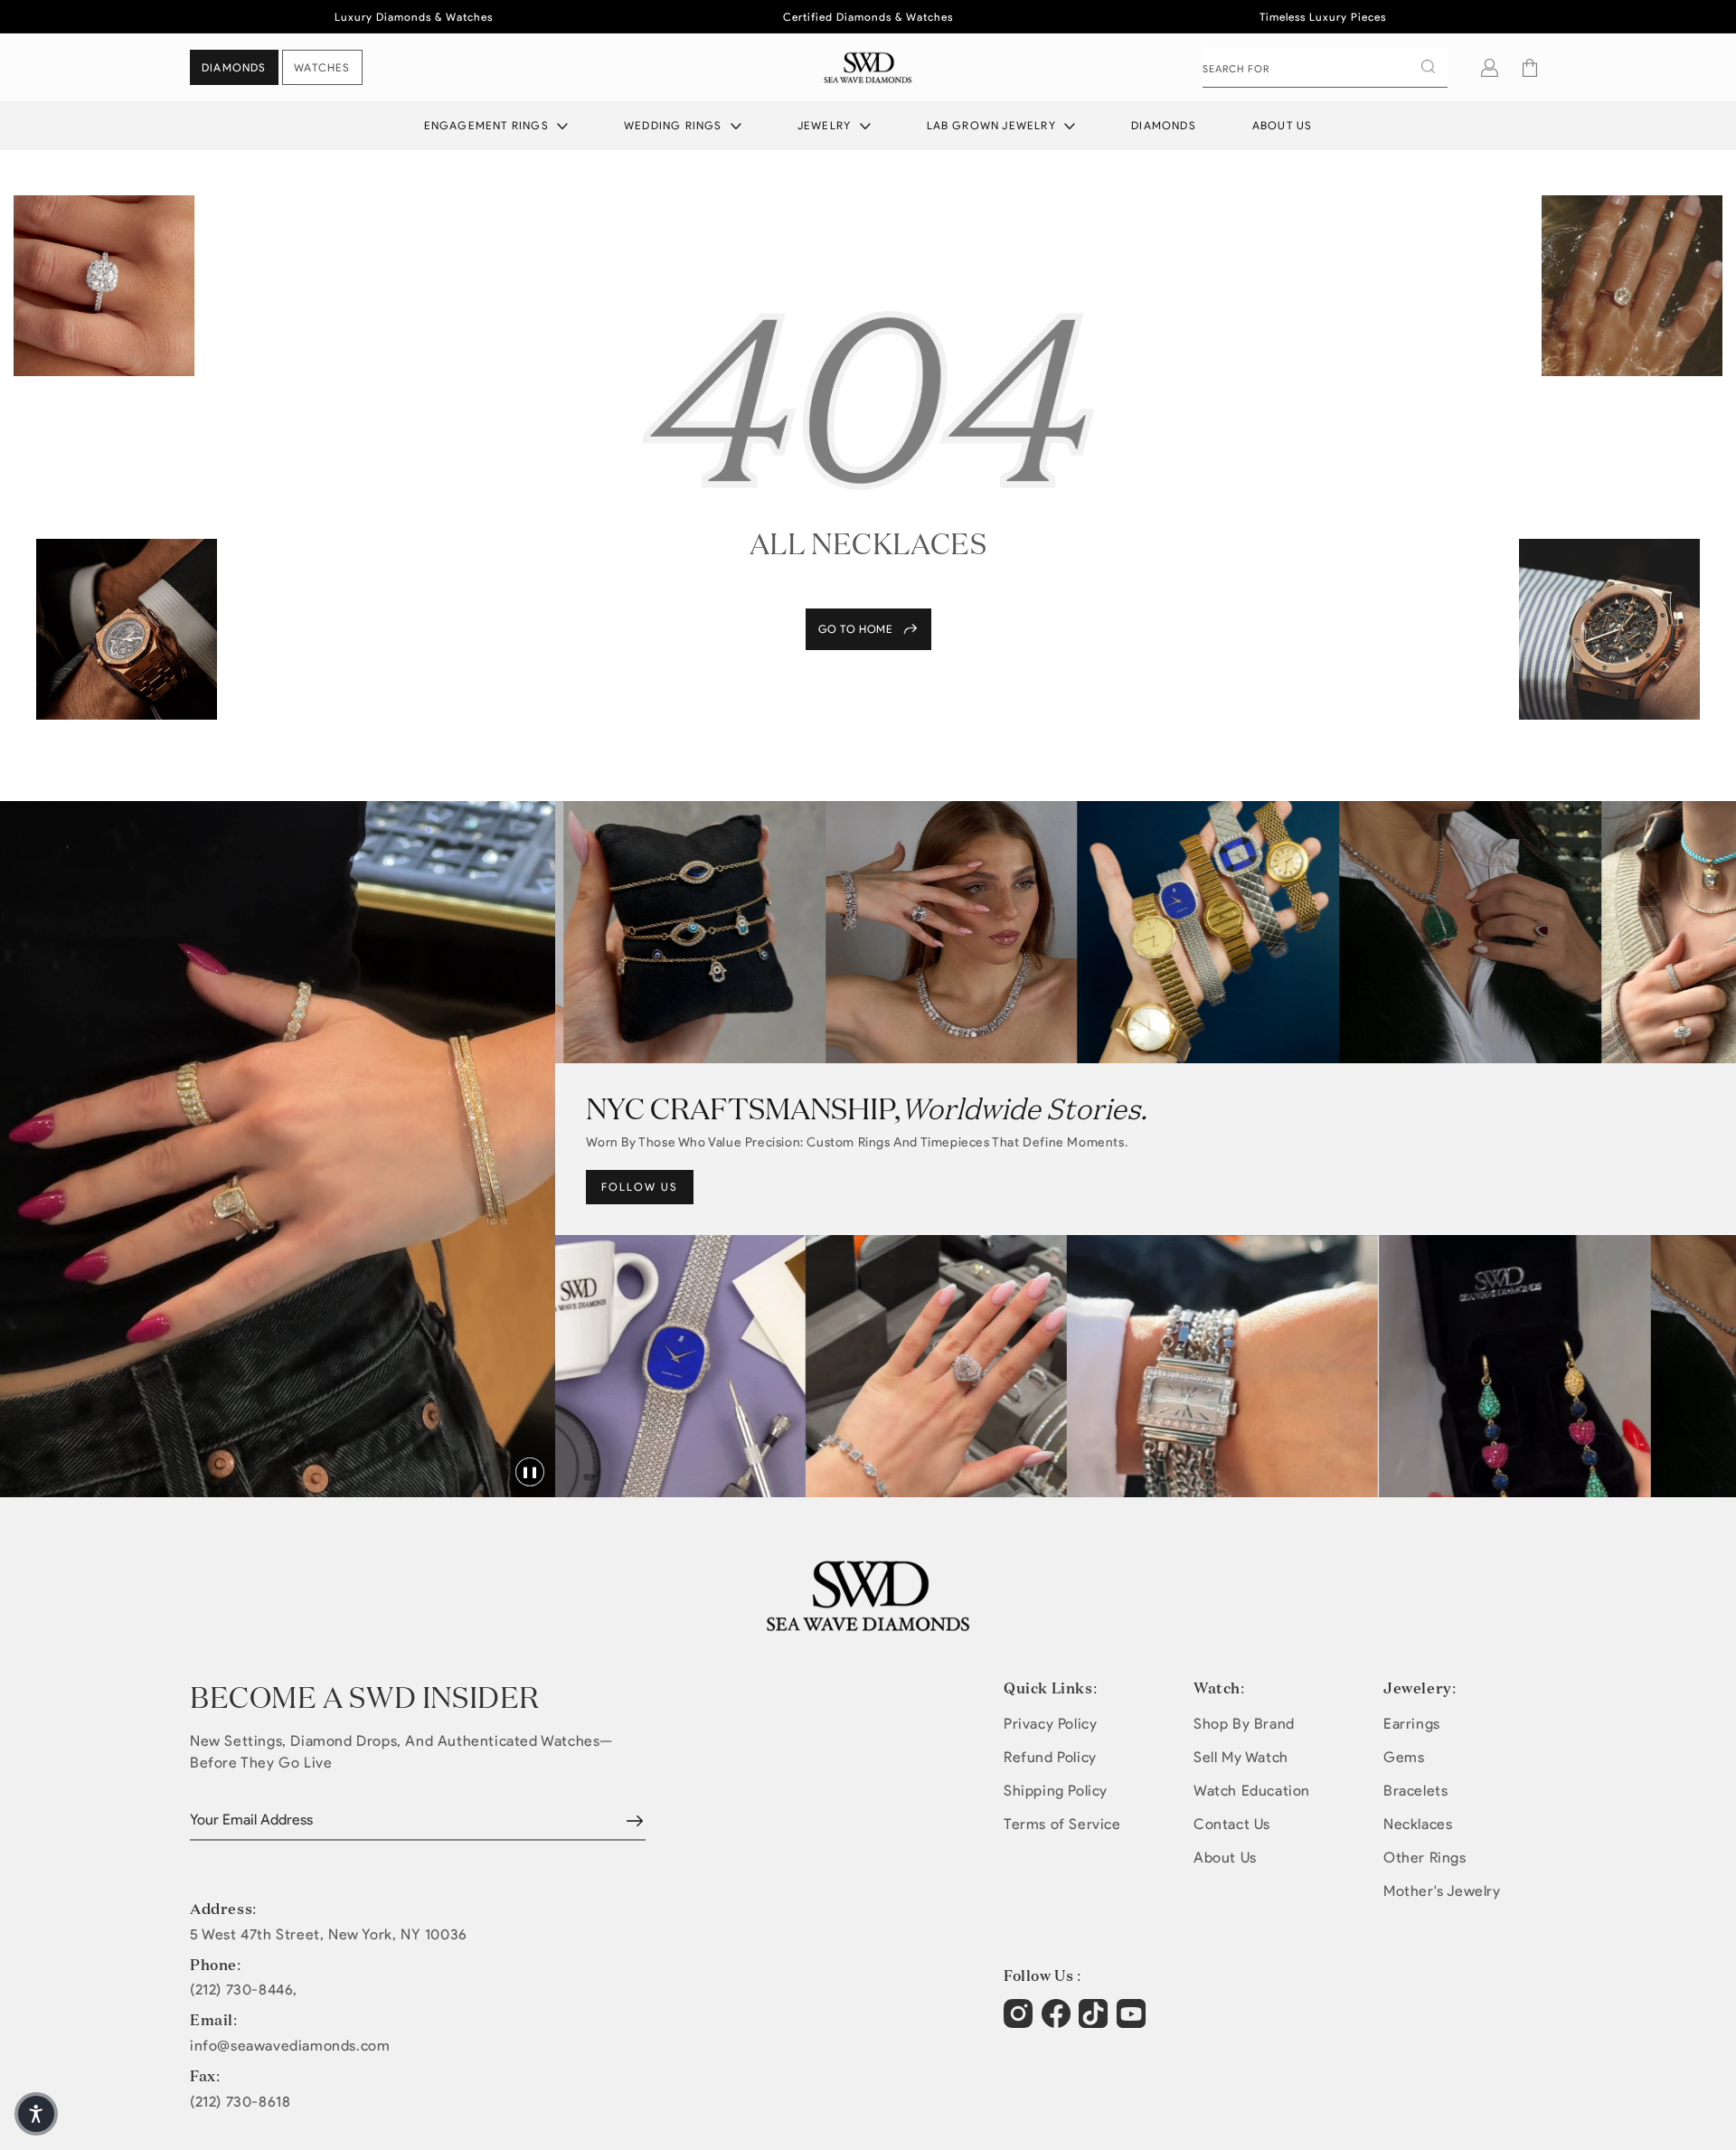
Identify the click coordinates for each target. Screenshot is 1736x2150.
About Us (1283, 125)
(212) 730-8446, (244, 1990)
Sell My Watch (1241, 1757)
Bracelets (1415, 1791)
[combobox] (1325, 68)
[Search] (1428, 67)
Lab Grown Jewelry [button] (994, 125)
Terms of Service (1062, 1824)
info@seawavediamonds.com (290, 2046)
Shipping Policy (1056, 1791)
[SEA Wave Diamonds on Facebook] (1058, 2023)
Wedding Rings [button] (675, 125)
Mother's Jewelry (1442, 1891)
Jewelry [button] (826, 125)
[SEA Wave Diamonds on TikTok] (1133, 2023)
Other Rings (1425, 1858)
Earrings (1412, 1724)
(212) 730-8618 (240, 2102)
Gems (1404, 1757)
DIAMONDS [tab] (234, 67)
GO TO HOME (856, 629)
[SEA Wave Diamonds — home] (868, 67)
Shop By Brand (1244, 1724)
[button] (1530, 68)
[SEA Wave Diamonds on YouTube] (1095, 2023)
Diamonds (1164, 125)
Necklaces (1418, 1824)
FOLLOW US (640, 1187)
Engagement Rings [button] (488, 125)
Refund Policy (1050, 1757)
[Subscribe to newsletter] (635, 1821)
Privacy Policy (1050, 1724)
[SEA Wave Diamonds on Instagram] (1020, 2023)
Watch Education (1252, 1791)
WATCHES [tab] (322, 67)
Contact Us (1232, 1824)
